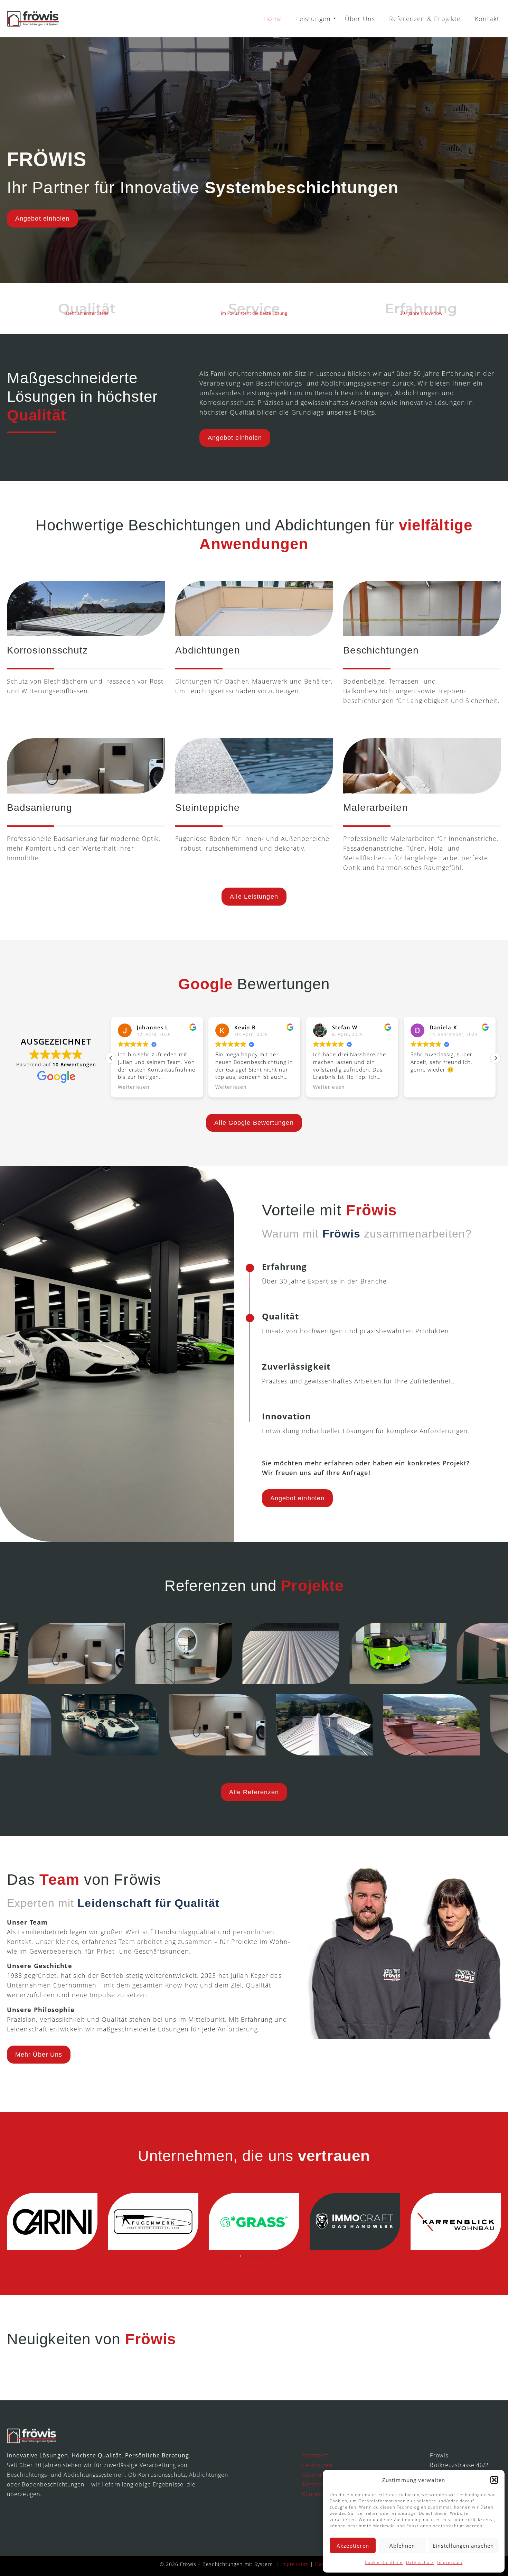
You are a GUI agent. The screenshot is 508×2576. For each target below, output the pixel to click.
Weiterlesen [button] (134, 1087)
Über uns (315, 2475)
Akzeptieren (353, 2546)
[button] (494, 2480)
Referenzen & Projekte (425, 19)
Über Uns (360, 19)
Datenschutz (420, 2562)
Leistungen (313, 19)
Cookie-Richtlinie (384, 2562)
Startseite (316, 2455)
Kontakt (487, 19)
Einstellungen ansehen (463, 2546)
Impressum (450, 2562)
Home (273, 19)
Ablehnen (402, 2546)
